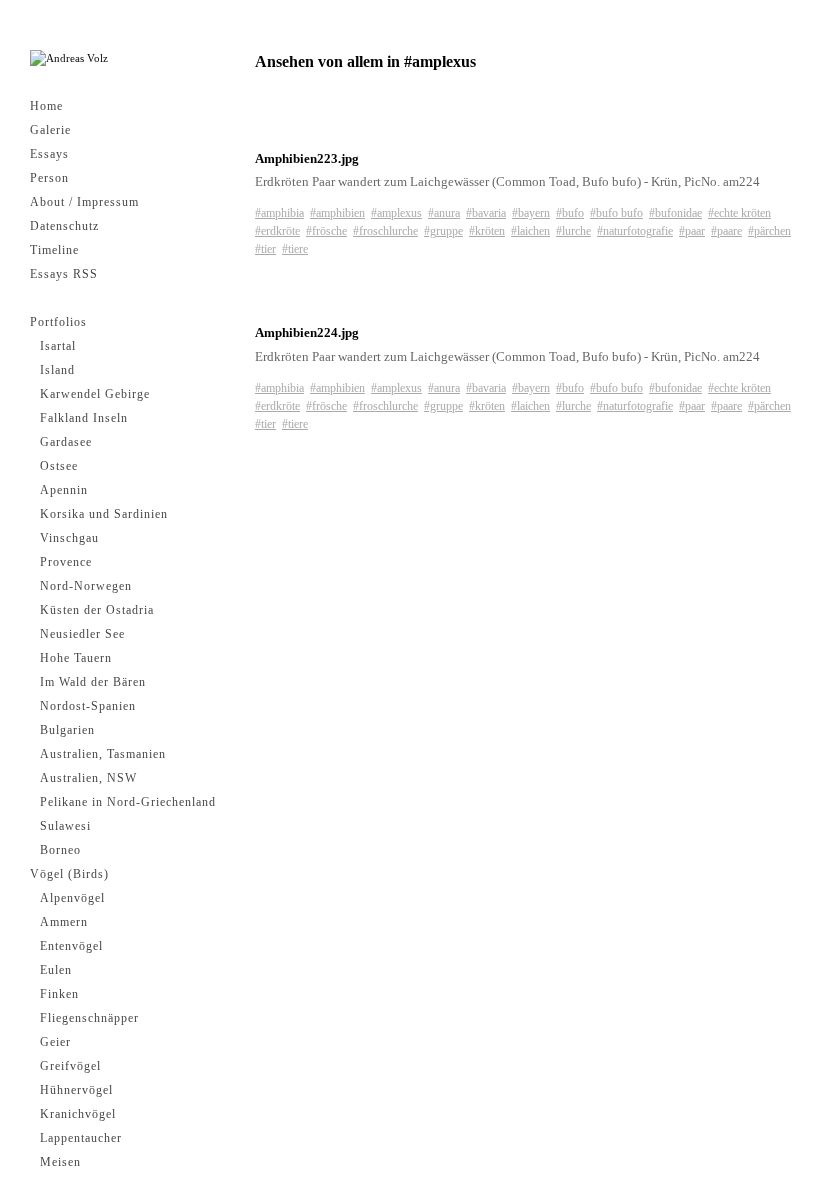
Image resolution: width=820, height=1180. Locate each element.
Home (46, 106)
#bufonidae (675, 213)
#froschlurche (385, 231)
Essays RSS (64, 274)
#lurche (573, 231)
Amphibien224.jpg (307, 332)
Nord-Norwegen (86, 586)
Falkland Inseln (84, 418)
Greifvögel (70, 1066)
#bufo (570, 213)
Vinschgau (69, 538)
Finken (59, 994)
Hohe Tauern (76, 658)
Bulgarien (67, 730)
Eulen (56, 970)
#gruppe (443, 231)
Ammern (64, 922)
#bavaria (486, 213)
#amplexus (396, 213)
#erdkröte (277, 231)
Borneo (60, 850)
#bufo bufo (616, 213)
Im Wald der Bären (93, 682)
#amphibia (279, 213)
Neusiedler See (82, 634)
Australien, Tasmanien (103, 754)
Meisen (60, 1162)
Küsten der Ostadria (97, 610)
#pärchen (769, 231)
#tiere (295, 249)
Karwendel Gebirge (95, 394)
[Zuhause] (69, 58)
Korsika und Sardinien (104, 514)
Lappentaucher (81, 1138)
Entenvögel (71, 946)
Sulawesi (65, 826)
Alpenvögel (72, 898)
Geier (55, 1042)
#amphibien (337, 213)
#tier (265, 249)
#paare (726, 231)
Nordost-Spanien (88, 706)
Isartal (58, 346)
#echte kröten (739, 213)
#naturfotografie (635, 231)
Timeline (54, 250)
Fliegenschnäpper (89, 1018)
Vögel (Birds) (69, 874)
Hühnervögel (76, 1090)
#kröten (487, 231)
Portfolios (58, 322)
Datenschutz (64, 226)
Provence (66, 562)
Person (49, 178)
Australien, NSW (88, 778)
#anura (444, 213)
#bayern (531, 213)
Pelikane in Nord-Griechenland (128, 802)
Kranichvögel (78, 1114)
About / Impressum (84, 202)
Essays (49, 154)
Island (57, 370)
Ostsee (59, 466)
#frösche (326, 231)
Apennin (64, 490)
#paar (692, 231)
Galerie (50, 130)
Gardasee (66, 442)
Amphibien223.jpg (307, 158)
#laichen (530, 231)
